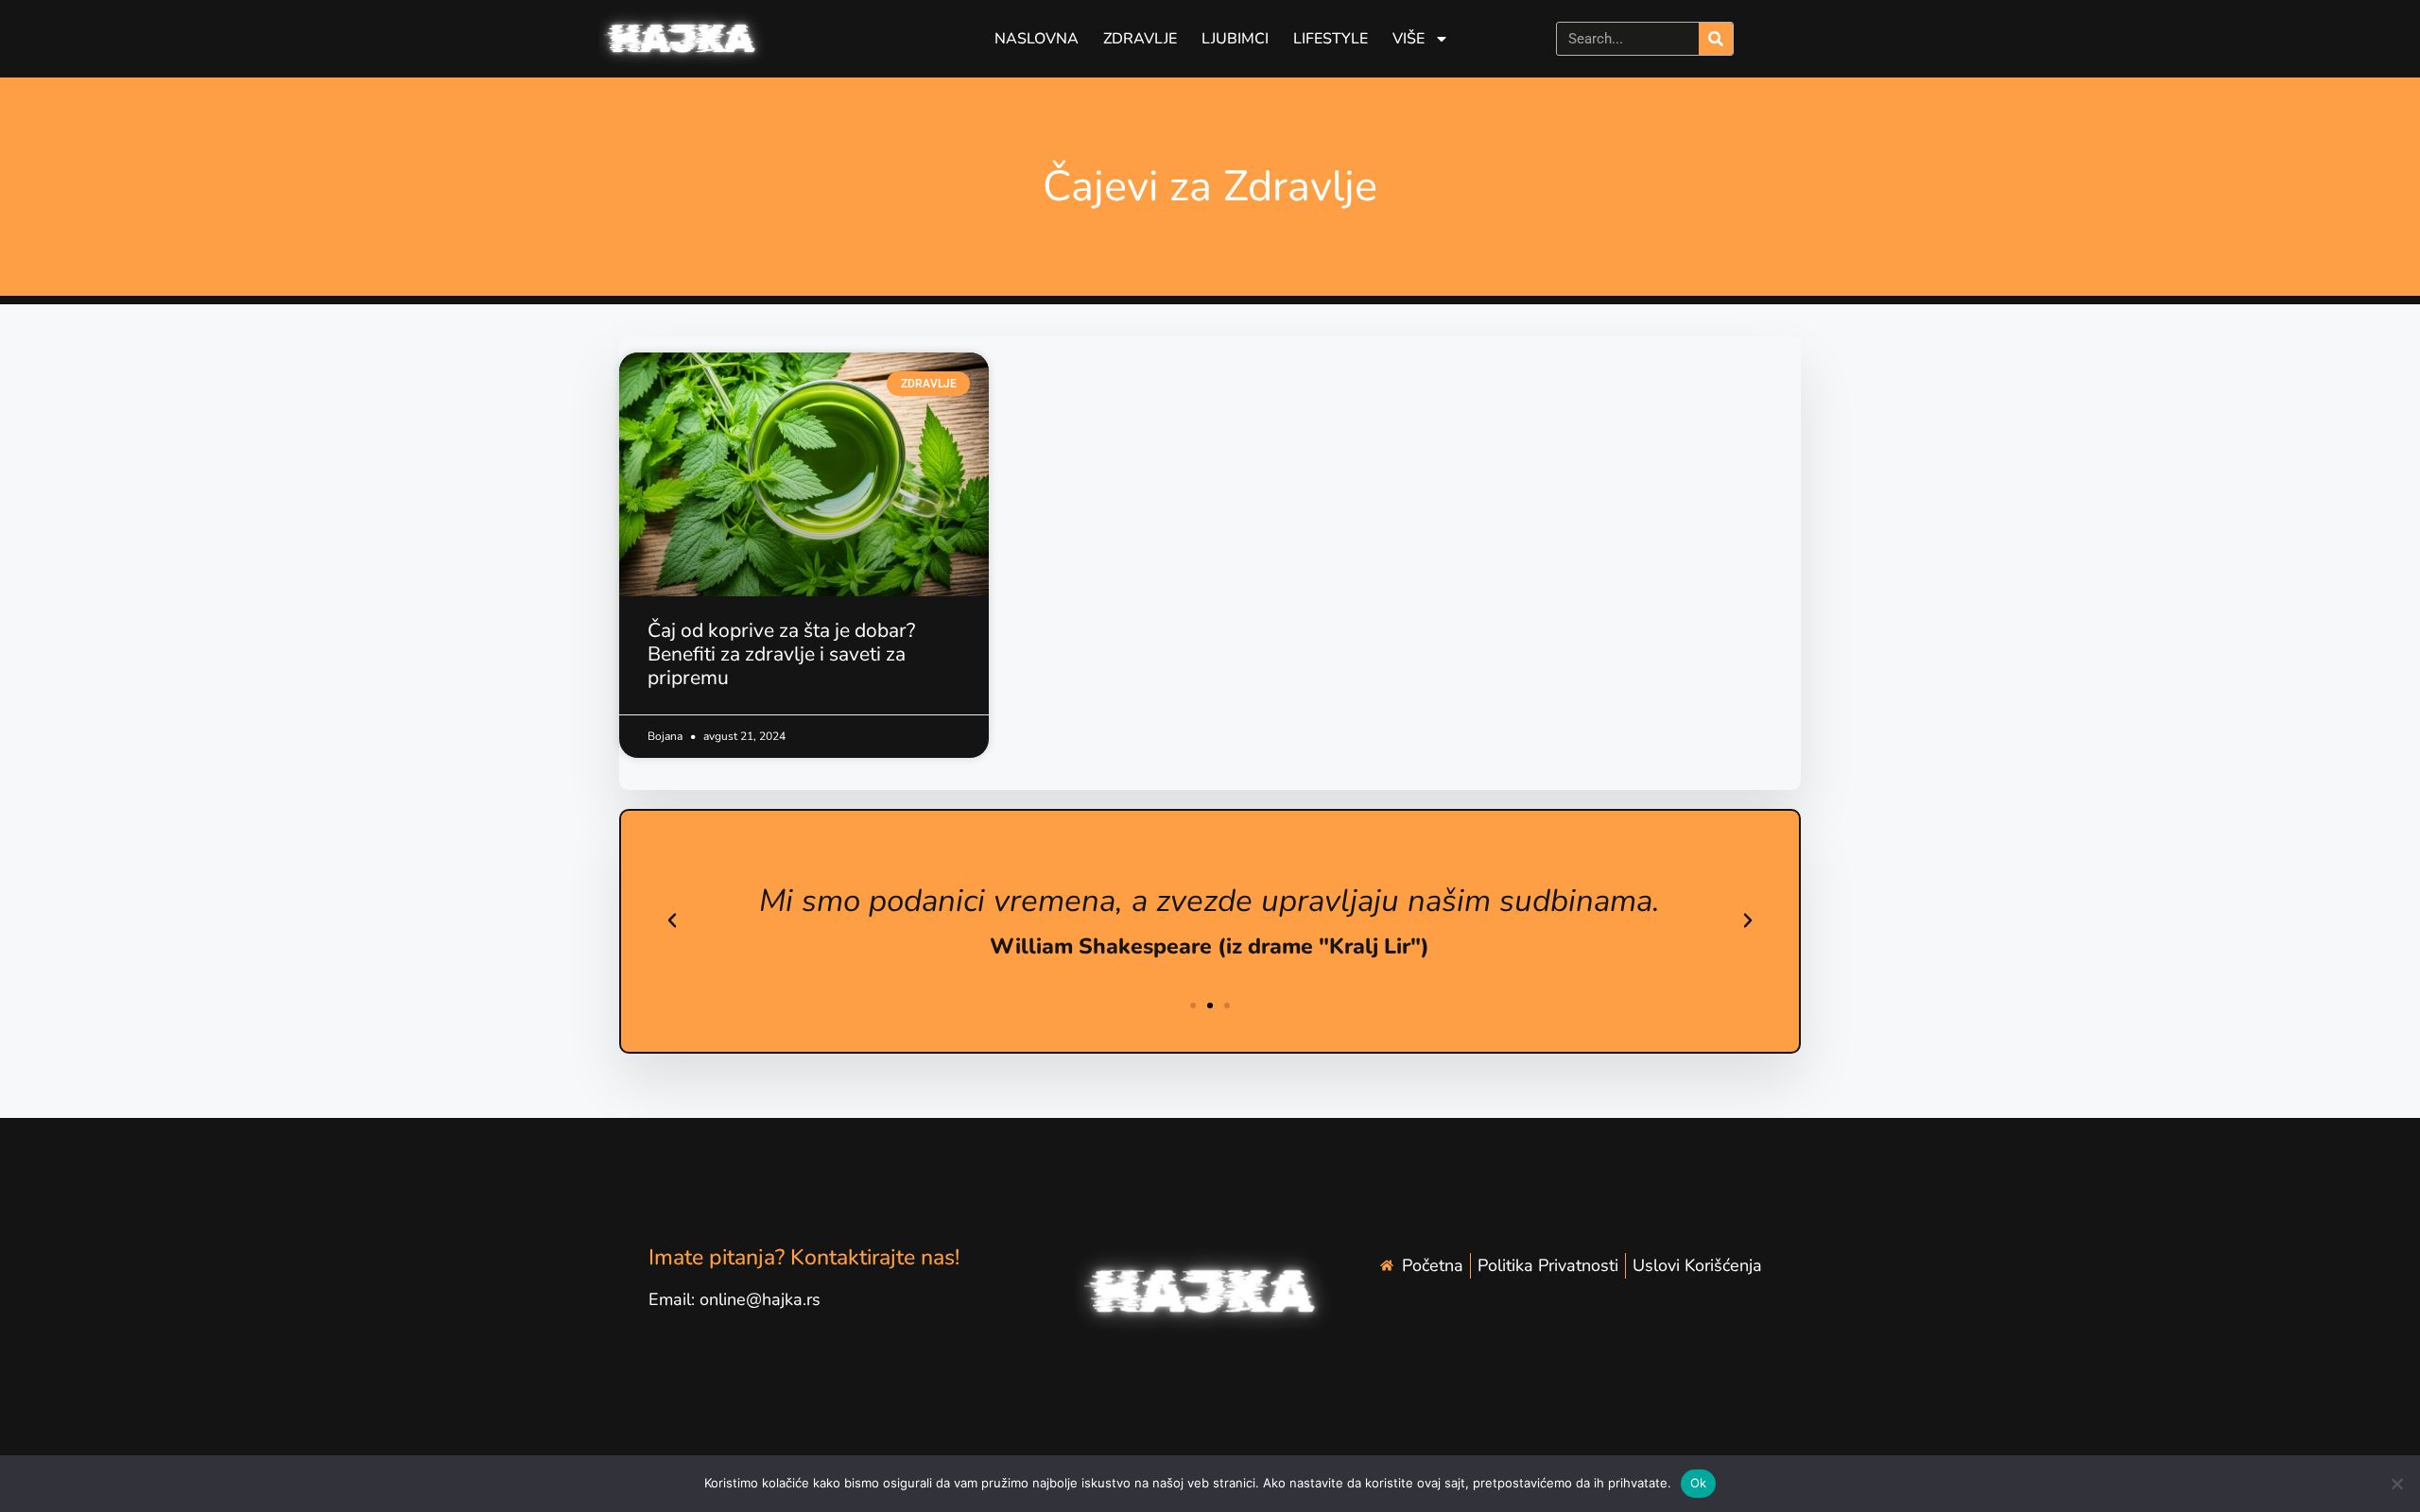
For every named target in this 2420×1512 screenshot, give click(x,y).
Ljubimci (1235, 39)
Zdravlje (1140, 39)
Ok (1699, 1483)
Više (1409, 39)
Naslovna (1037, 39)
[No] (2396, 1484)
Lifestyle (1331, 39)
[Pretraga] (1716, 39)
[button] (672, 920)
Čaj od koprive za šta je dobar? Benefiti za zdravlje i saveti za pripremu (781, 654)
